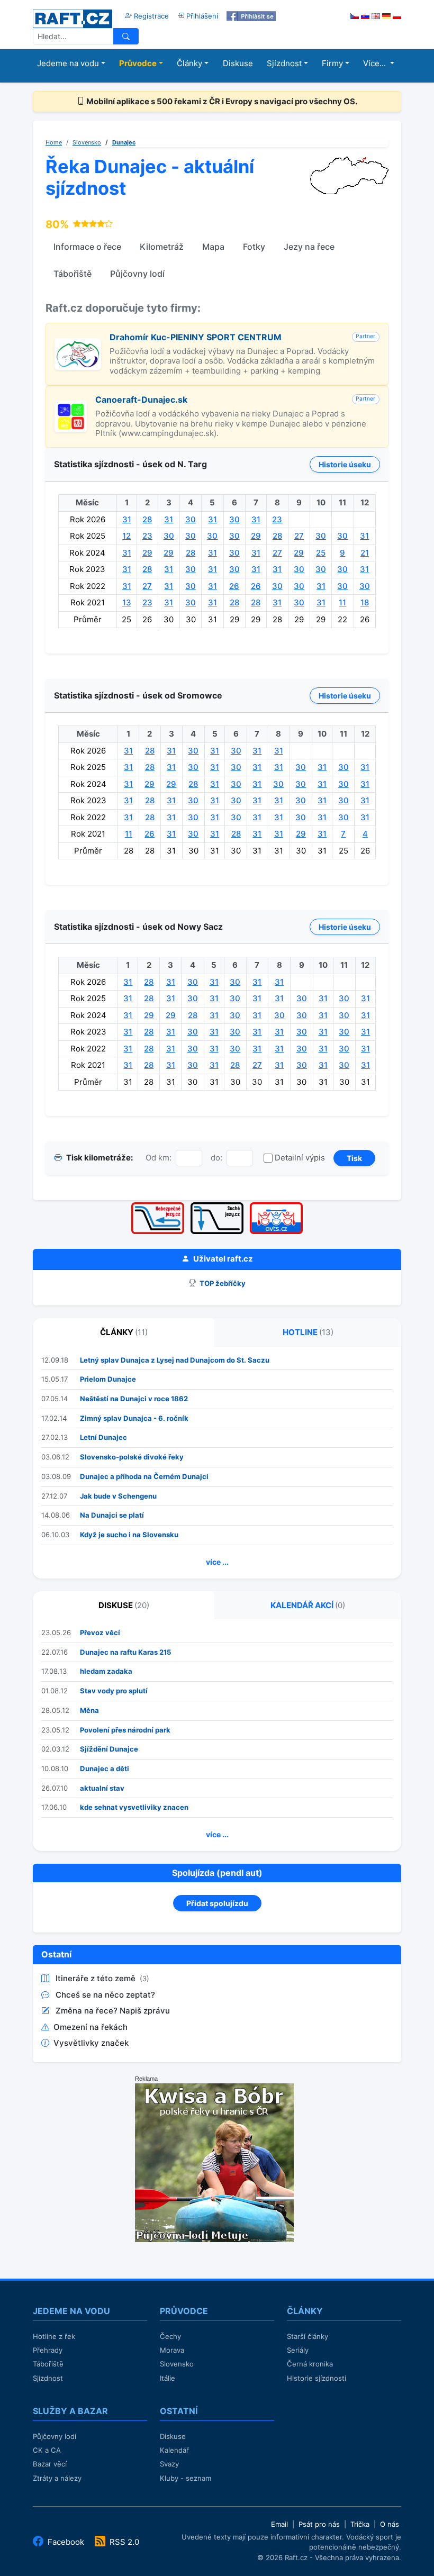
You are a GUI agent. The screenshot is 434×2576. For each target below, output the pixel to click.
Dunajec (124, 142)
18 (365, 602)
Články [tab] (124, 1332)
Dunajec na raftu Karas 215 (125, 1652)
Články (189, 63)
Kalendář (174, 2450)
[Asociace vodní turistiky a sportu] (276, 1206)
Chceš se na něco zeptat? (105, 1995)
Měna (89, 1710)
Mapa (213, 247)
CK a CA (47, 2450)
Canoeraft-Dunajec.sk (141, 400)
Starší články (308, 2336)
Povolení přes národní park (125, 1730)
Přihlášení (201, 16)
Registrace (150, 16)
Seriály (298, 2350)
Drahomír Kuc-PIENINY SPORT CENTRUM (196, 337)
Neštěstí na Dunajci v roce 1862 (134, 1399)
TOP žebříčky (222, 1283)
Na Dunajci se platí (112, 1515)
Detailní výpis (300, 1158)
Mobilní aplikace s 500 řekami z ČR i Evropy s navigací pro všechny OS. (221, 101)
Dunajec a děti (105, 1768)
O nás (390, 2524)
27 (299, 536)
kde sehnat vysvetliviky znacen (134, 1807)
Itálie (168, 2378)
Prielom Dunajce (108, 1379)
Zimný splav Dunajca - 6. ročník (134, 1418)
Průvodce (138, 63)
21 (365, 553)
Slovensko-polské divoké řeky (132, 1457)
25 (321, 553)
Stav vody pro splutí (114, 1691)
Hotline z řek (54, 2336)
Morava (172, 2350)
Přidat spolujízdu (217, 1903)
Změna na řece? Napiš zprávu (113, 2011)
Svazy (169, 2464)
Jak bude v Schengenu (118, 1496)
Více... (376, 63)
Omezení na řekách (91, 2027)
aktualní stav (102, 1788)
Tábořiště (73, 274)
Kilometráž (162, 247)
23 (277, 519)
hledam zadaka (106, 1671)
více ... (217, 1562)
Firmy (332, 63)
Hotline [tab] (308, 1332)
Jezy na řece (309, 247)
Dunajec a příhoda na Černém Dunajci (144, 1476)
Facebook (66, 2542)
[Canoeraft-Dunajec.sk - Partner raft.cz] (71, 406)
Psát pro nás (319, 2524)
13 (127, 602)
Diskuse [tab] (124, 1605)
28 (147, 519)
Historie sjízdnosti (317, 2378)
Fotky (254, 247)
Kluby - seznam (186, 2478)
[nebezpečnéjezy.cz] (158, 1206)
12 (126, 536)
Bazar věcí (50, 2464)
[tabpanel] (217, 1463)
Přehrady (48, 2350)
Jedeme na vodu (68, 63)
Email (279, 2524)
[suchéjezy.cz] (217, 1206)
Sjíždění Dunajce (109, 1749)
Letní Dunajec (103, 1437)
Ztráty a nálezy (57, 2478)
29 (256, 536)
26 (234, 586)
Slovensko (87, 142)
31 (127, 519)
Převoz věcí (100, 1632)
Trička (360, 2524)
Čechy (170, 2336)
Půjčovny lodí (137, 274)
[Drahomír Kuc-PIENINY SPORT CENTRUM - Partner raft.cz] (78, 344)
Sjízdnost (284, 63)
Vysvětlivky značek (91, 2043)
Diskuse (238, 63)
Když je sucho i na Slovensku (129, 1535)
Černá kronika (310, 2364)
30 (191, 519)
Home (54, 142)
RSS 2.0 (123, 2542)
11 (342, 602)
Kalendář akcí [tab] (308, 1605)
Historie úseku (345, 464)
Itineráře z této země (97, 1978)
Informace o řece (87, 247)
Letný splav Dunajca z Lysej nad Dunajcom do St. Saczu (175, 1360)
